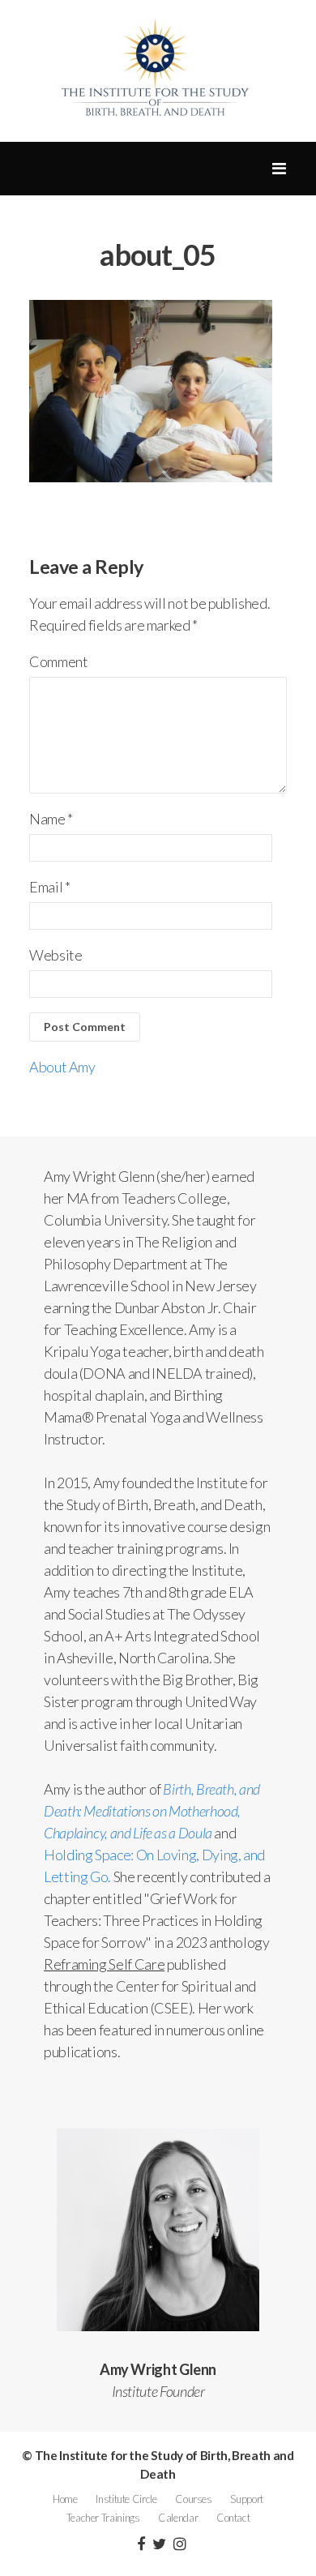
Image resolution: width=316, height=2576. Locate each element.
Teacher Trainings (103, 2518)
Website (56, 955)
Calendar (178, 2518)
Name (51, 819)
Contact (233, 2518)
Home (65, 2499)
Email (49, 887)
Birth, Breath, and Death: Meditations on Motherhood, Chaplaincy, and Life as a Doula (152, 1811)
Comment (58, 661)
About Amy (62, 1067)
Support (246, 2499)
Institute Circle (126, 2499)
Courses (193, 2499)
